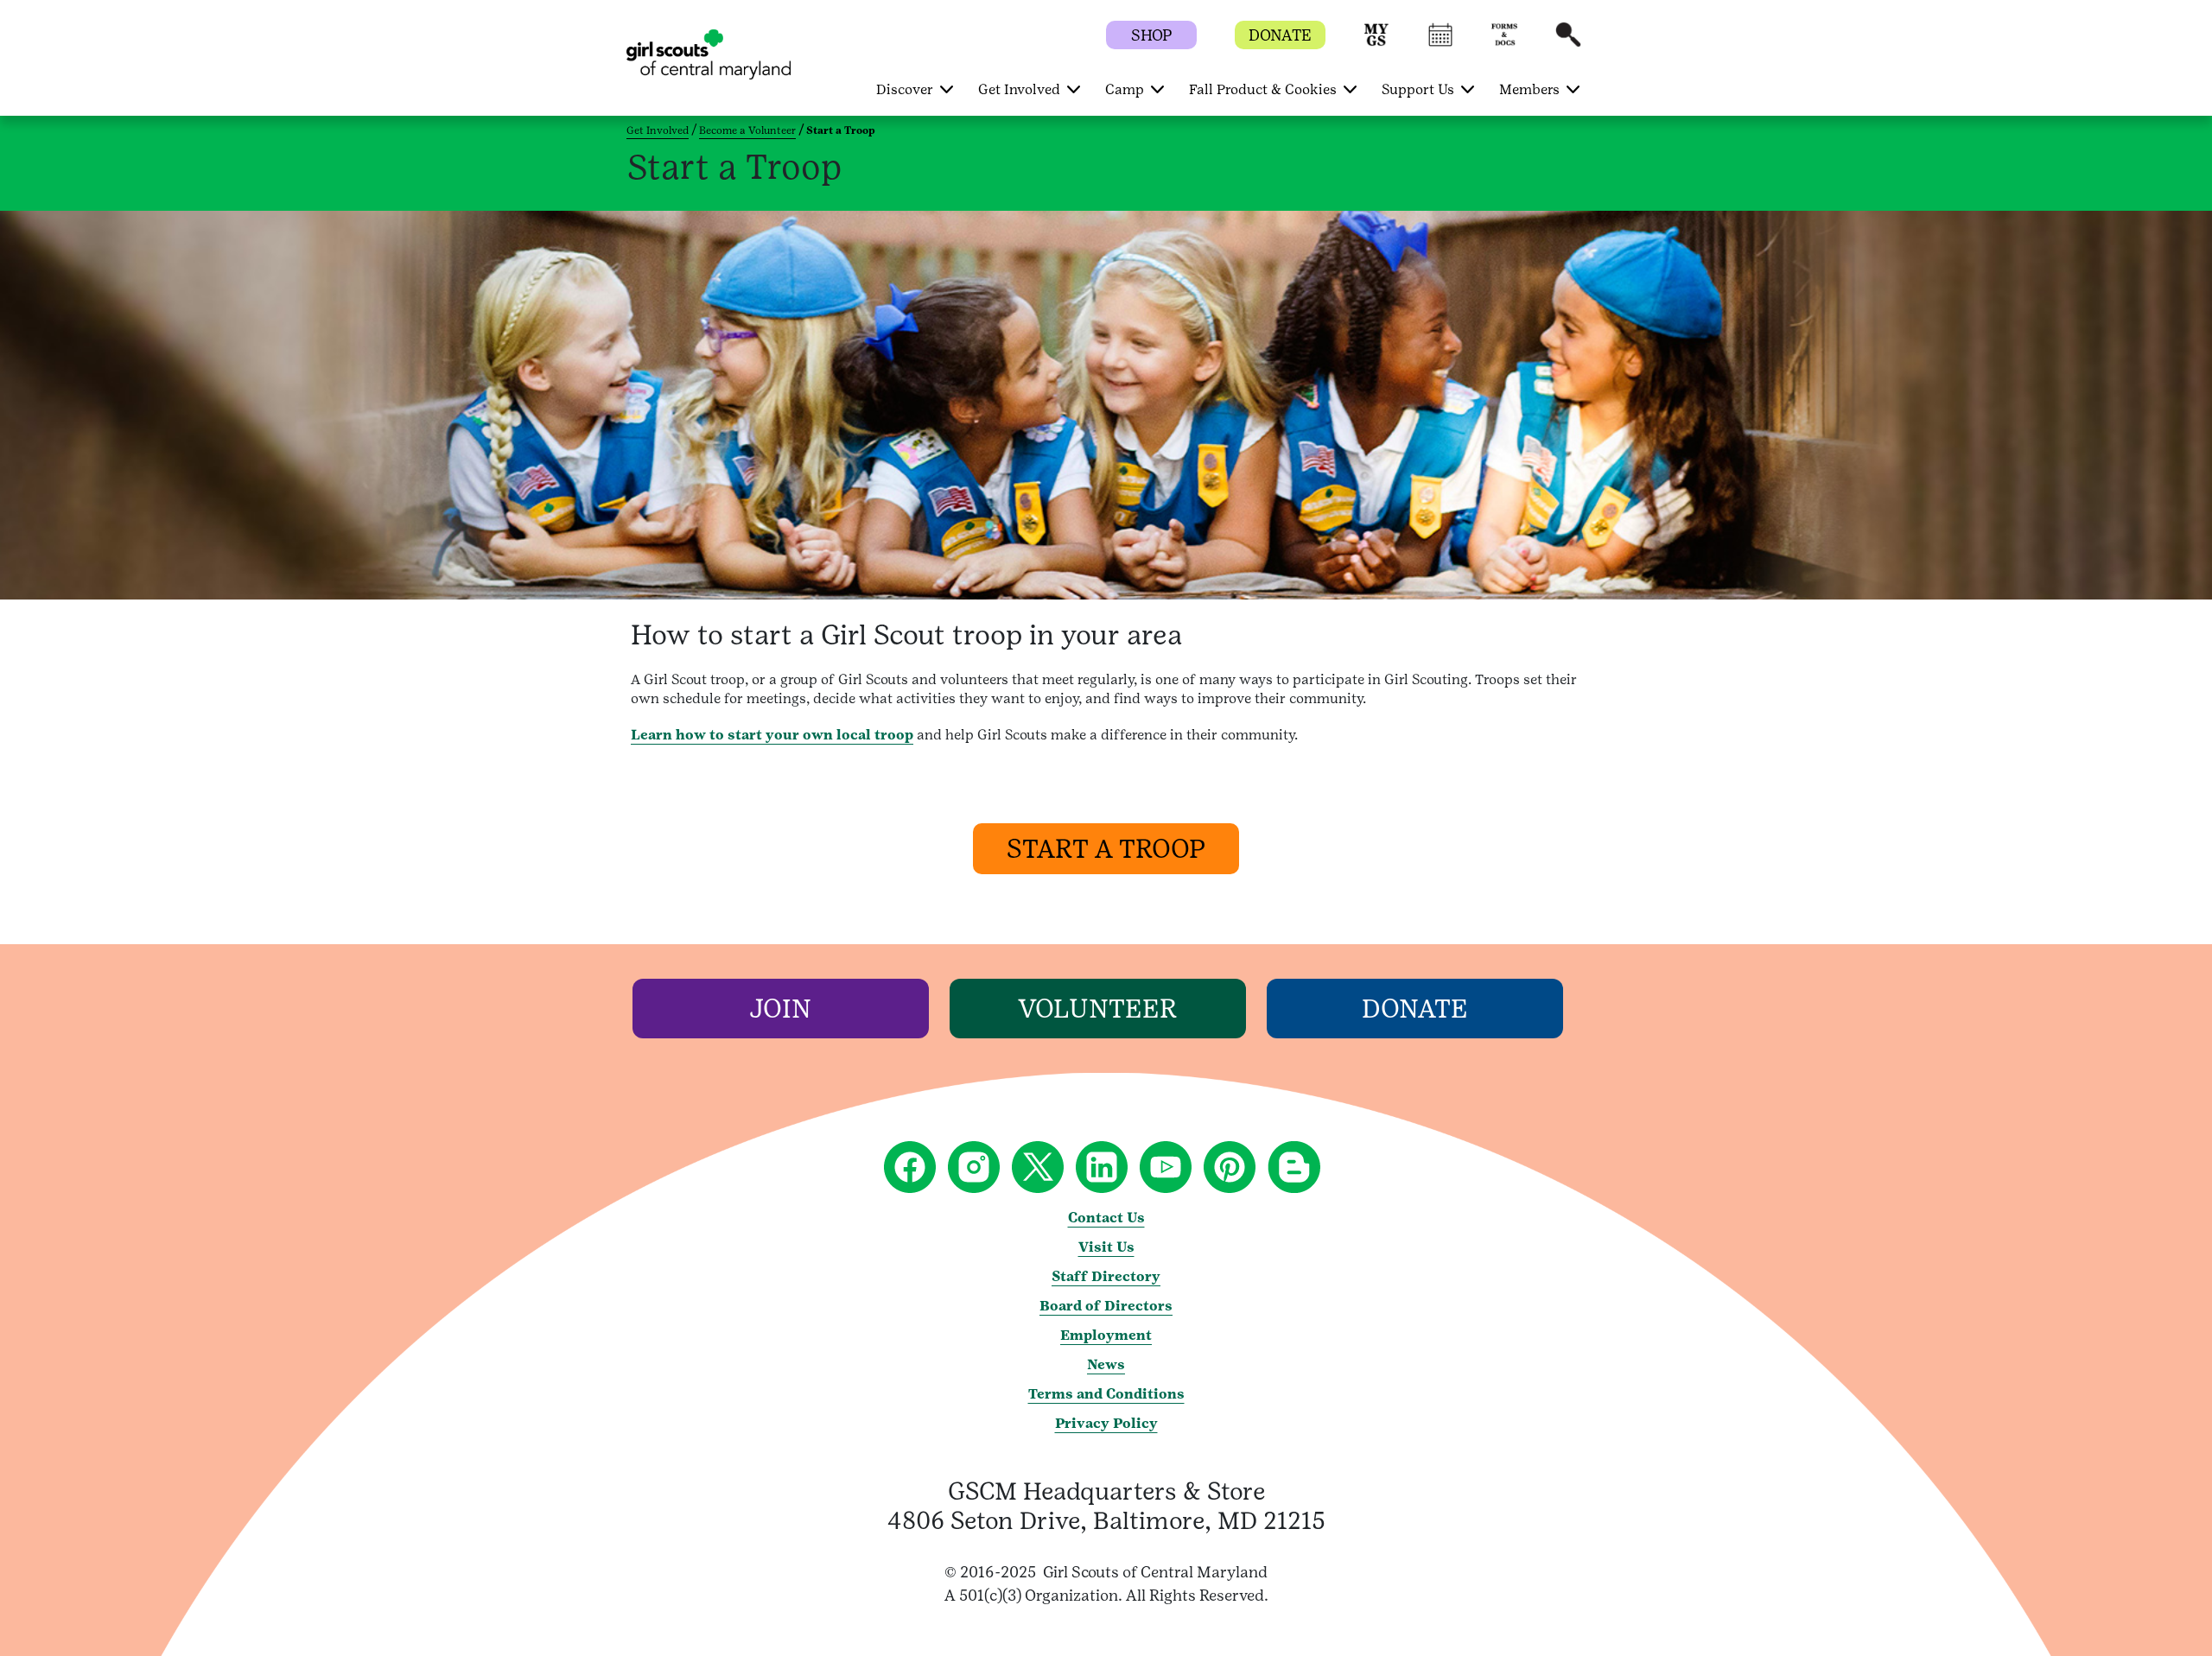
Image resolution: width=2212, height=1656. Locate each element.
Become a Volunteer (747, 130)
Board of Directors (1106, 1306)
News (1106, 1364)
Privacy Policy (1106, 1423)
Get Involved (658, 130)
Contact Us (1106, 1218)
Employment (1106, 1335)
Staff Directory (1106, 1276)
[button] (1376, 43)
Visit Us (1106, 1247)
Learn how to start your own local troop (772, 735)
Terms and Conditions (1106, 1394)
